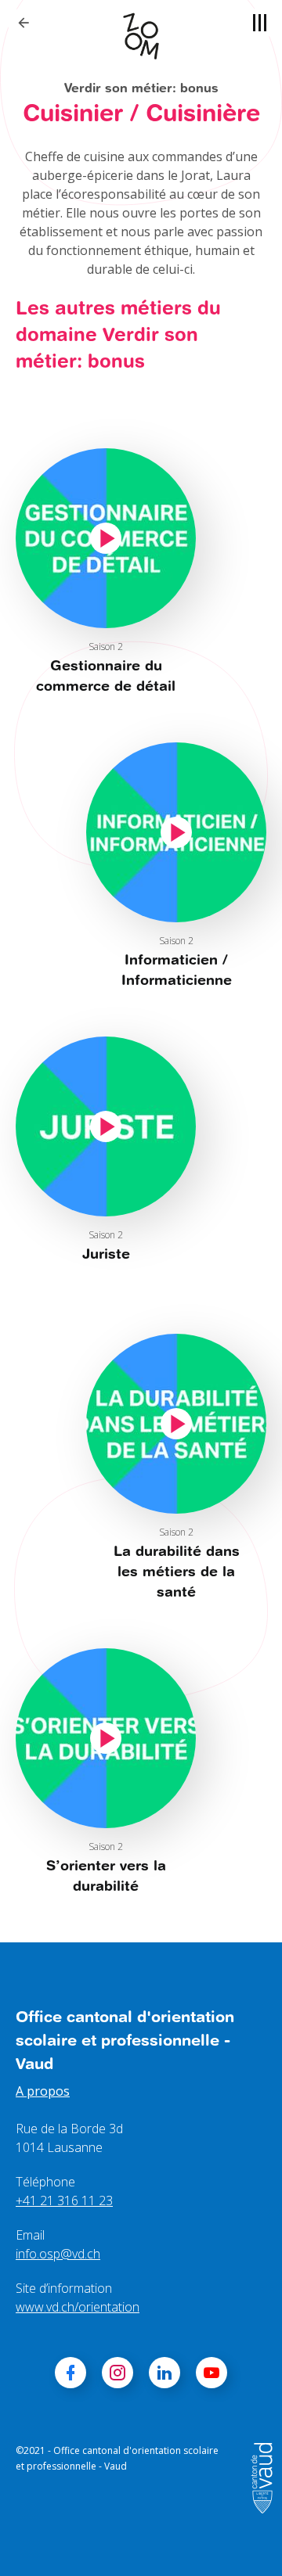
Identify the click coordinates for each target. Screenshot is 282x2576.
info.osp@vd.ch (58, 2254)
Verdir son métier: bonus (141, 87)
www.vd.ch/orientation (78, 2307)
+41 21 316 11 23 (64, 2201)
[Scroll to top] (248, 2542)
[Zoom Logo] (141, 36)
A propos (43, 2091)
